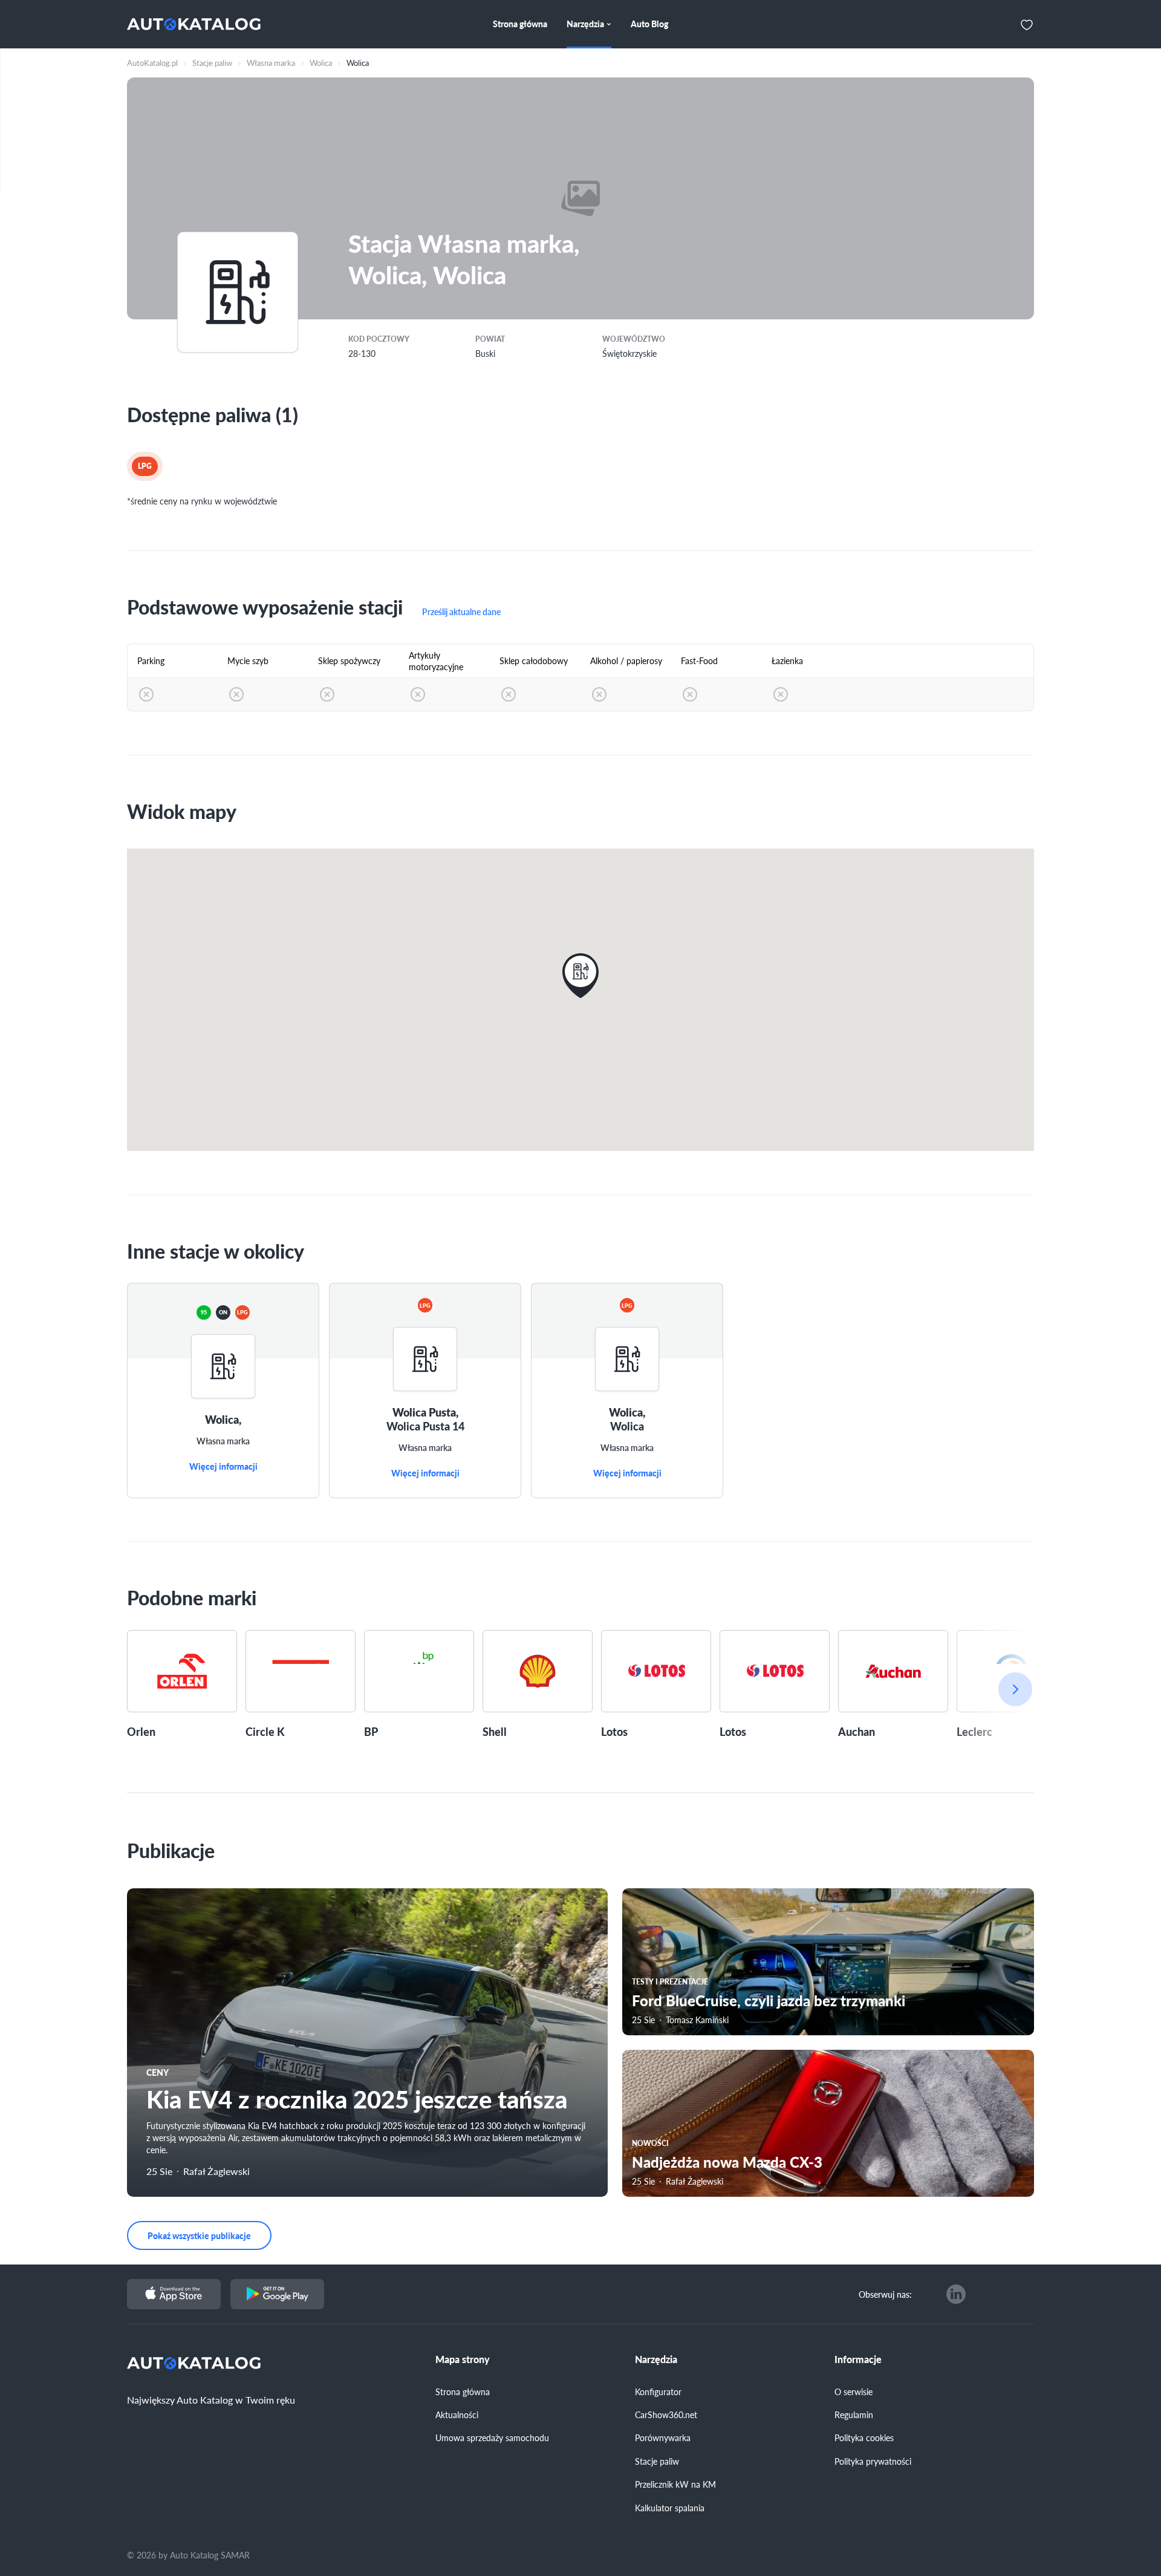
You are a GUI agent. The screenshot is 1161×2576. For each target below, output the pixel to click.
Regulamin (854, 2415)
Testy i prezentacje (670, 1982)
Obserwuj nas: (885, 2294)
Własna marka (223, 1441)
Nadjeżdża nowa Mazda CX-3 (727, 2162)
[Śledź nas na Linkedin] (956, 2294)
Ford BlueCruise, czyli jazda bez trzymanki (769, 2000)
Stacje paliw (657, 2461)
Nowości (650, 2143)
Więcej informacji (223, 1467)
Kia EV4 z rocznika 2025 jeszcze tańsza (357, 2098)
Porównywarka (663, 2437)
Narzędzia (656, 2359)
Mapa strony (463, 2359)
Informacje (858, 2359)
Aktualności (457, 2415)
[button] (580, 976)
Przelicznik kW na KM (675, 2484)
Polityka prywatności (873, 2461)
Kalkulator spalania (670, 2508)
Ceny (158, 2072)
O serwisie (854, 2392)
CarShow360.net (666, 2415)
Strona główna (463, 2392)
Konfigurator (658, 2392)
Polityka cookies (864, 2437)
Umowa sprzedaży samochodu (492, 2437)
